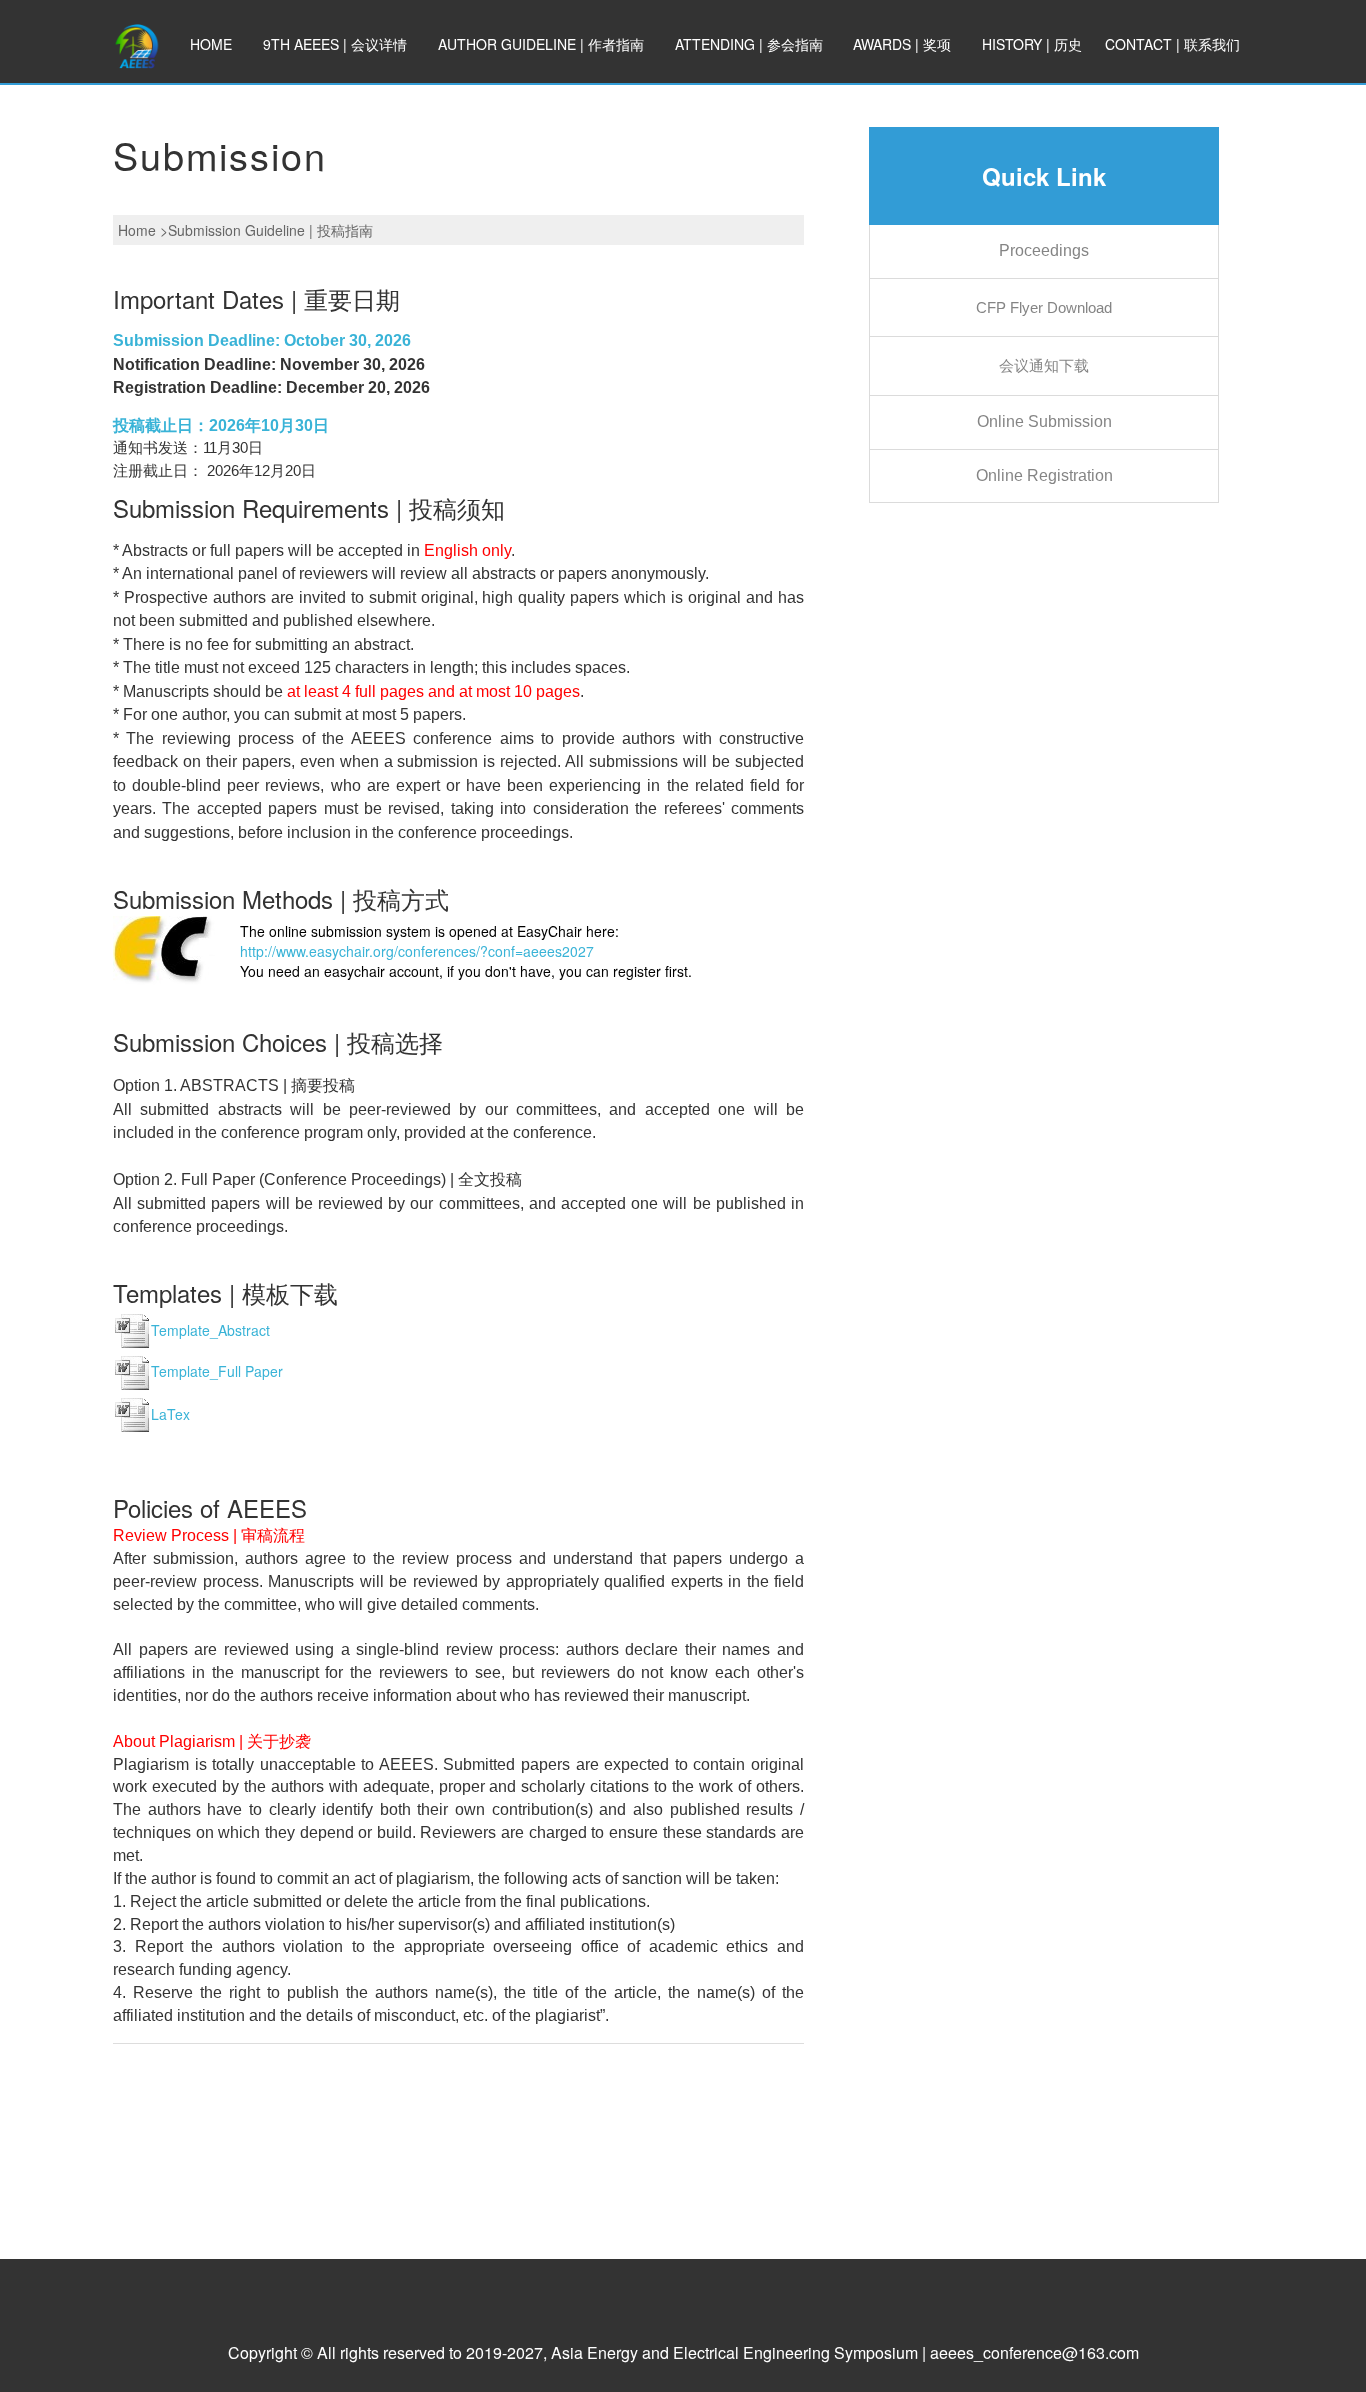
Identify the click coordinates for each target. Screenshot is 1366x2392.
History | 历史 (1032, 44)
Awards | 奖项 (902, 44)
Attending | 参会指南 (749, 44)
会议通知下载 (1044, 365)
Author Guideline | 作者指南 (541, 44)
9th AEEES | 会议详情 (335, 44)
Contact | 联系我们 (1172, 44)
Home (211, 44)
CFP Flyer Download (1044, 307)
